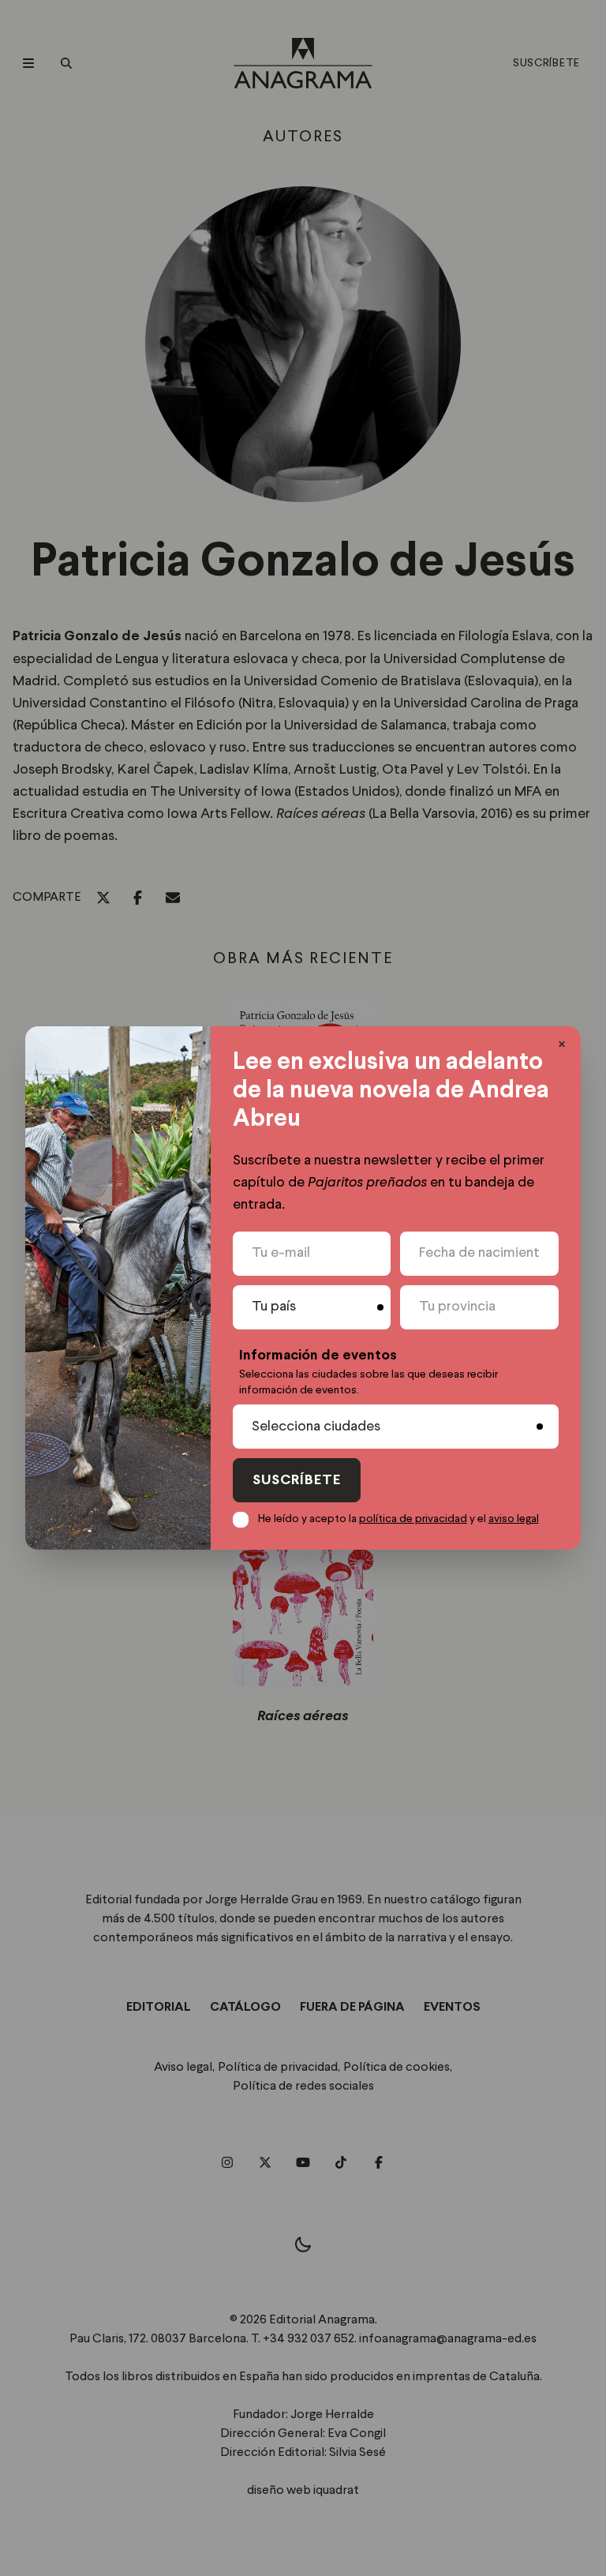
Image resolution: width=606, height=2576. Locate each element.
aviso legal (514, 1519)
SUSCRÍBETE (297, 1481)
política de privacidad (413, 1519)
